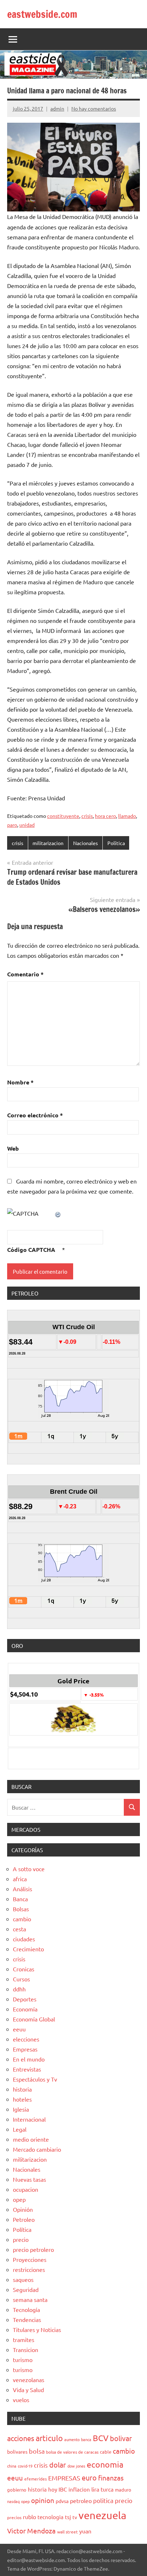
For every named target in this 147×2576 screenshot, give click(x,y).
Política (116, 843)
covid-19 (25, 2466)
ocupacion (26, 2189)
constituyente (63, 816)
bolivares (17, 2451)
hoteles (22, 2099)
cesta (19, 1929)
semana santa (30, 2299)
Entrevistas (27, 2069)
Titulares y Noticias (37, 2329)
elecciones (26, 2039)
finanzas (111, 2478)
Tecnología (26, 2309)
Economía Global (34, 2019)
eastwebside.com (42, 14)
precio (21, 2239)
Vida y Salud (28, 2390)
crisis (87, 816)
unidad (27, 825)
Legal (20, 2129)
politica (103, 2500)
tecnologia (50, 2517)
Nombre (20, 1082)
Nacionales (85, 843)
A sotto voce (29, 1869)
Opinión (23, 2209)
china (12, 2466)
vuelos (21, 2400)
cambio (22, 1919)
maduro (123, 2490)
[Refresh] (58, 1213)
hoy (53, 2489)
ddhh (19, 1989)
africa (20, 1879)
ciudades (24, 1939)
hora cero (105, 816)
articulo (49, 2438)
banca (86, 2439)
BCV (101, 2438)
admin (57, 108)
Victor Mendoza (31, 2531)
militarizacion (48, 843)
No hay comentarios (94, 108)
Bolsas (21, 1909)
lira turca (102, 2489)
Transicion (26, 2350)
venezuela (102, 2515)
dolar (58, 2465)
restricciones (29, 2269)
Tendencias (27, 2319)
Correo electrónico (35, 1115)
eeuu (19, 2029)
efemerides (36, 2479)
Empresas (25, 2049)
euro (89, 2477)
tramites (24, 2340)
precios (14, 2517)
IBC (63, 2489)
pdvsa (62, 2501)
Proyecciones (30, 2259)
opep (19, 2199)
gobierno (17, 2490)
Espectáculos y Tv (35, 2079)
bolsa (37, 2451)
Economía (25, 2009)
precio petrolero (33, 2249)
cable (106, 2452)
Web (13, 1148)
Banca (20, 1899)
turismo (23, 2360)
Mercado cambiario (37, 2149)
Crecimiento (28, 1949)
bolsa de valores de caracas (72, 2452)
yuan (85, 2531)
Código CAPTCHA (31, 1250)
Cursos (21, 1979)
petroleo (81, 2501)
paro (12, 825)
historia (22, 2089)
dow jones (76, 2466)
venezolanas (29, 2380)
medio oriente (31, 2139)
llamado (127, 816)
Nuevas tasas (29, 2179)
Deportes (25, 1999)
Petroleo (24, 2219)
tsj (68, 2517)
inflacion (79, 2489)
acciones (21, 2438)
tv (75, 2517)
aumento (72, 2439)
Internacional (29, 2119)
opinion (43, 2500)
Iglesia (21, 2109)
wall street (67, 2532)
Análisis (22, 1889)
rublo (29, 2517)
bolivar (121, 2438)
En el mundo (29, 2059)
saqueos (23, 2279)
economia (105, 2464)
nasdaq (13, 2501)
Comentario (25, 974)
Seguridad (26, 2289)
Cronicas (24, 1969)
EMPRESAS (64, 2478)
